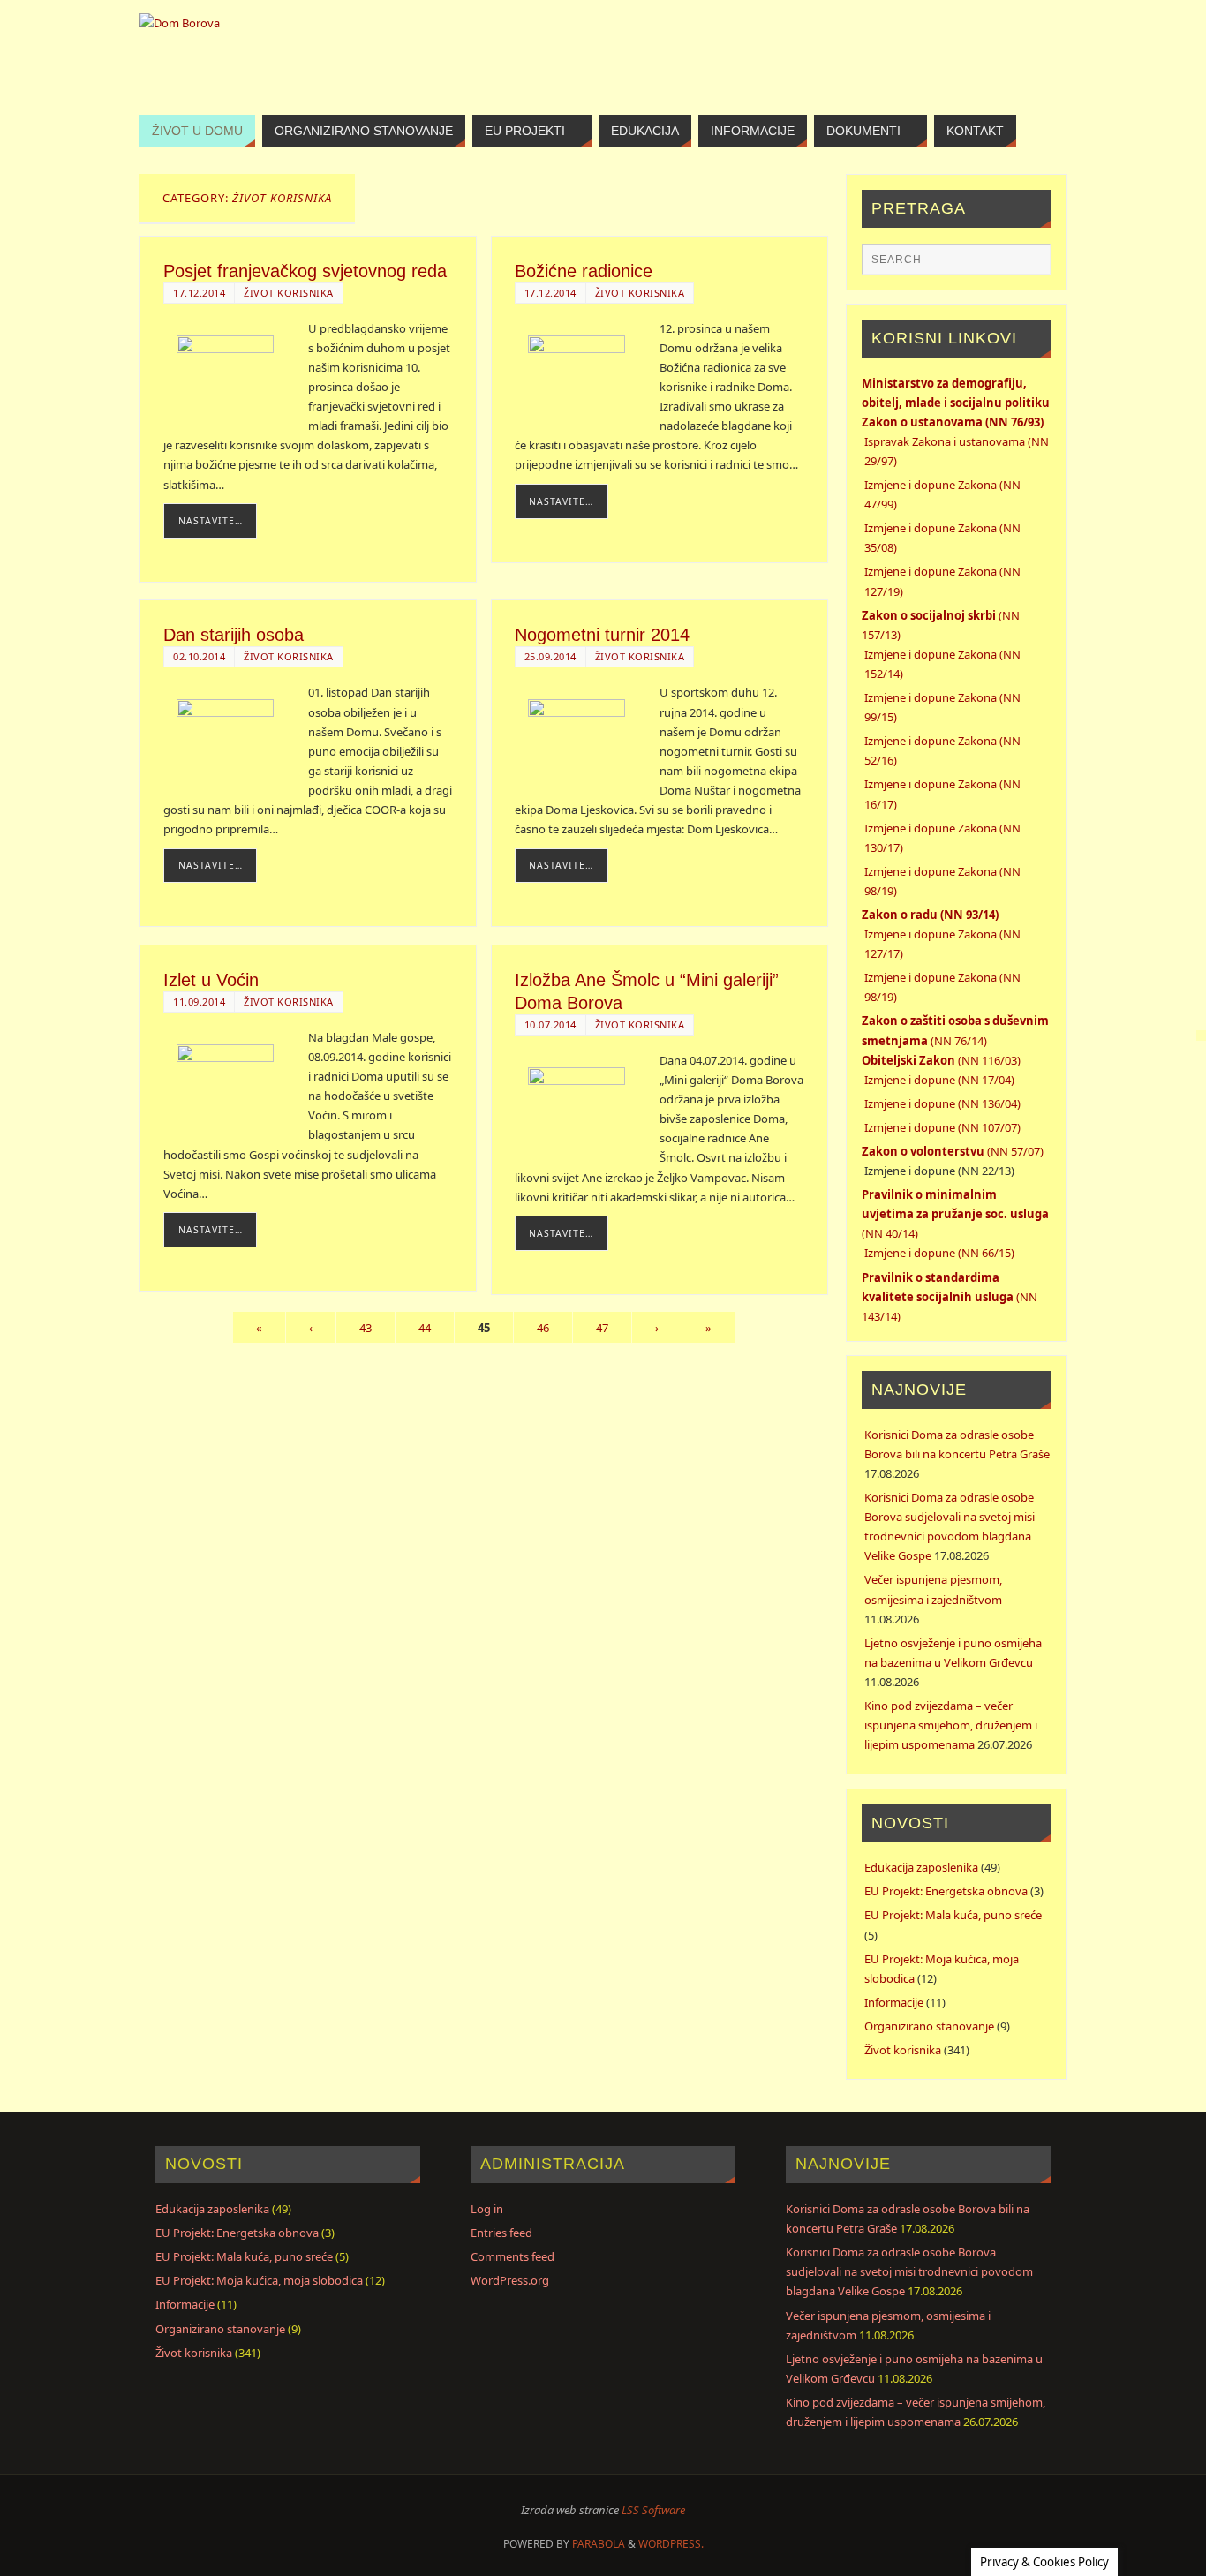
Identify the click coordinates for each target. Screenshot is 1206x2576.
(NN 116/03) (941, 1060)
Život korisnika (289, 293)
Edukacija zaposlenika (921, 1867)
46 (543, 1328)
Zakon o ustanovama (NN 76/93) (953, 422)
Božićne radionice (584, 271)
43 (366, 1328)
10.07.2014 (550, 1024)
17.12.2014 (199, 293)
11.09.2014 (199, 1002)
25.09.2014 (550, 656)
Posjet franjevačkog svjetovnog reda (305, 271)
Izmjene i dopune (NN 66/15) (939, 1253)
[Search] (1029, 265)
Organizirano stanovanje (929, 2026)
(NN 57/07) (953, 1151)
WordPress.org (510, 2280)
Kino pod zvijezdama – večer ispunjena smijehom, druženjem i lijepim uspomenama (951, 1725)
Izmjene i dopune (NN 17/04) (939, 1080)
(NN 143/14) (950, 1297)
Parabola (599, 2544)
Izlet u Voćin (211, 980)
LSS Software (653, 2510)
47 (602, 1328)
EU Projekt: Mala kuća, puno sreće (953, 1915)
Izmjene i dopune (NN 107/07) (942, 1127)
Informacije (894, 2002)
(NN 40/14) (955, 1214)
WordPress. (671, 2544)
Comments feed (513, 2256)
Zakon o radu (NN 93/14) (930, 915)
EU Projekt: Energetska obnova (946, 1891)
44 (425, 1328)
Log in (487, 2209)
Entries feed (501, 2233)
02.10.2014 (199, 656)
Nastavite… (211, 521)
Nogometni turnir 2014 (602, 635)
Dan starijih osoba (234, 635)
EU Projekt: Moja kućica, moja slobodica (259, 2280)
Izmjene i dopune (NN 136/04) (942, 1103)
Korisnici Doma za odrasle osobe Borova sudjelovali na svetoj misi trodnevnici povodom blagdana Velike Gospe (909, 2271)
